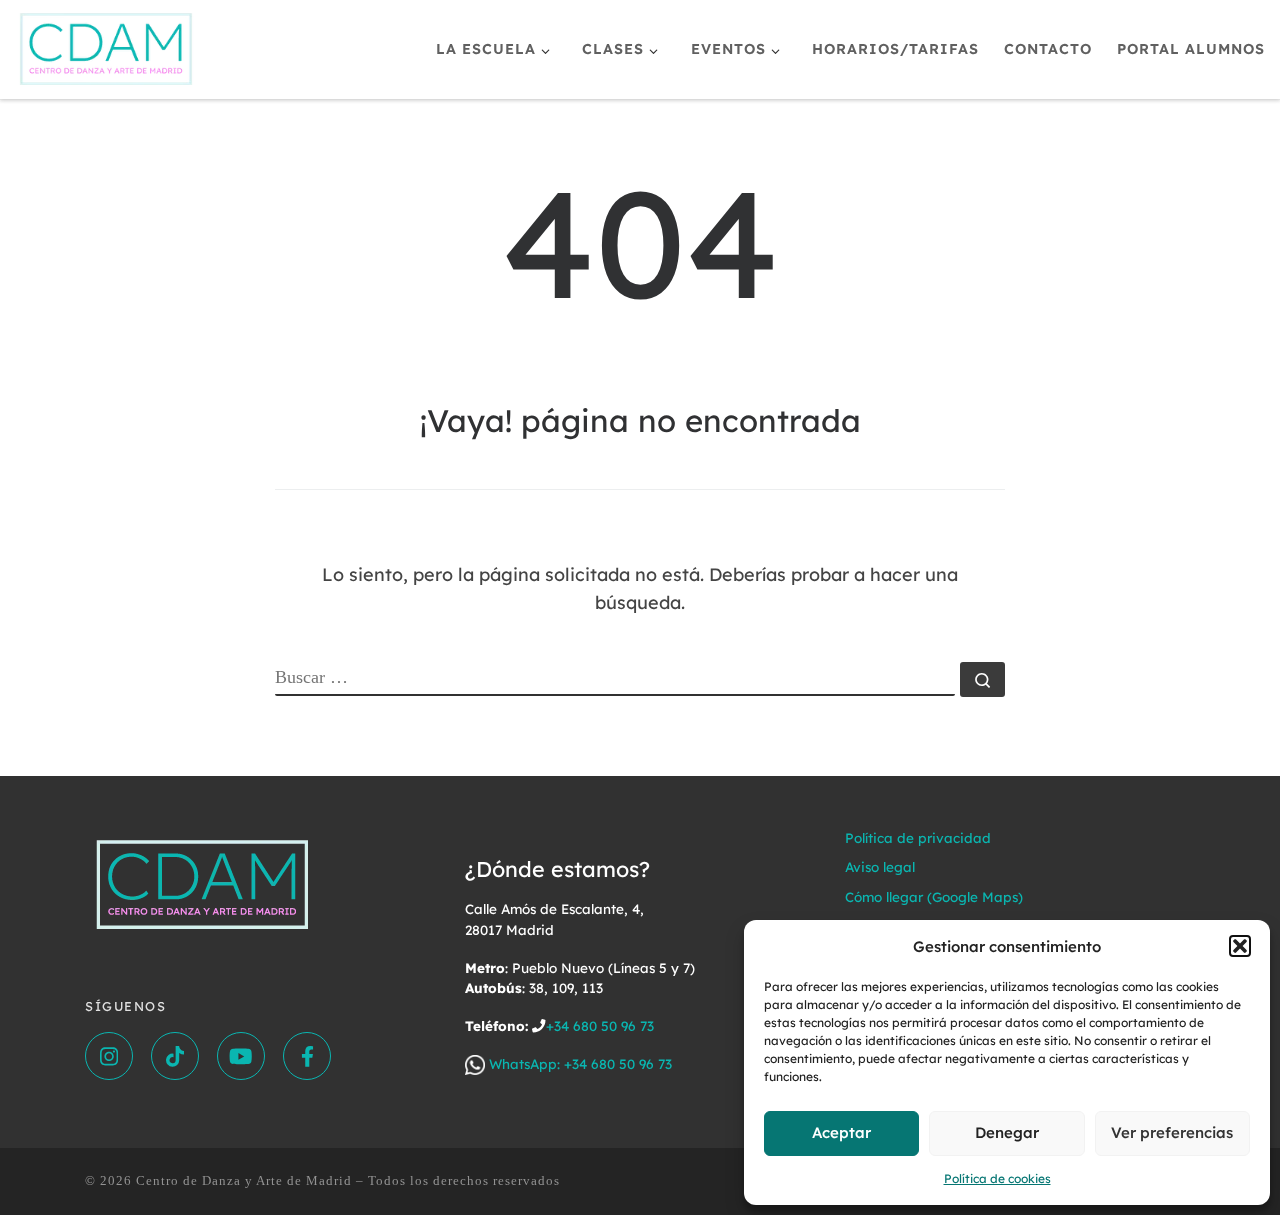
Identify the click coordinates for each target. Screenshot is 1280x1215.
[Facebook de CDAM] (307, 1056)
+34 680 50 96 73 (600, 1025)
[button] (1240, 946)
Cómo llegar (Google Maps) (934, 896)
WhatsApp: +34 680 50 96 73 (578, 1063)
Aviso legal (880, 866)
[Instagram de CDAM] (109, 1056)
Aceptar (841, 1132)
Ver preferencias (1172, 1132)
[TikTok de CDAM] (175, 1056)
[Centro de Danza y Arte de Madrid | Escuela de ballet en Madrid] (106, 45)
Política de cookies (997, 1178)
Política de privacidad (918, 837)
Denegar (1007, 1132)
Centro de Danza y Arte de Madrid (244, 1180)
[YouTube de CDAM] (241, 1056)
